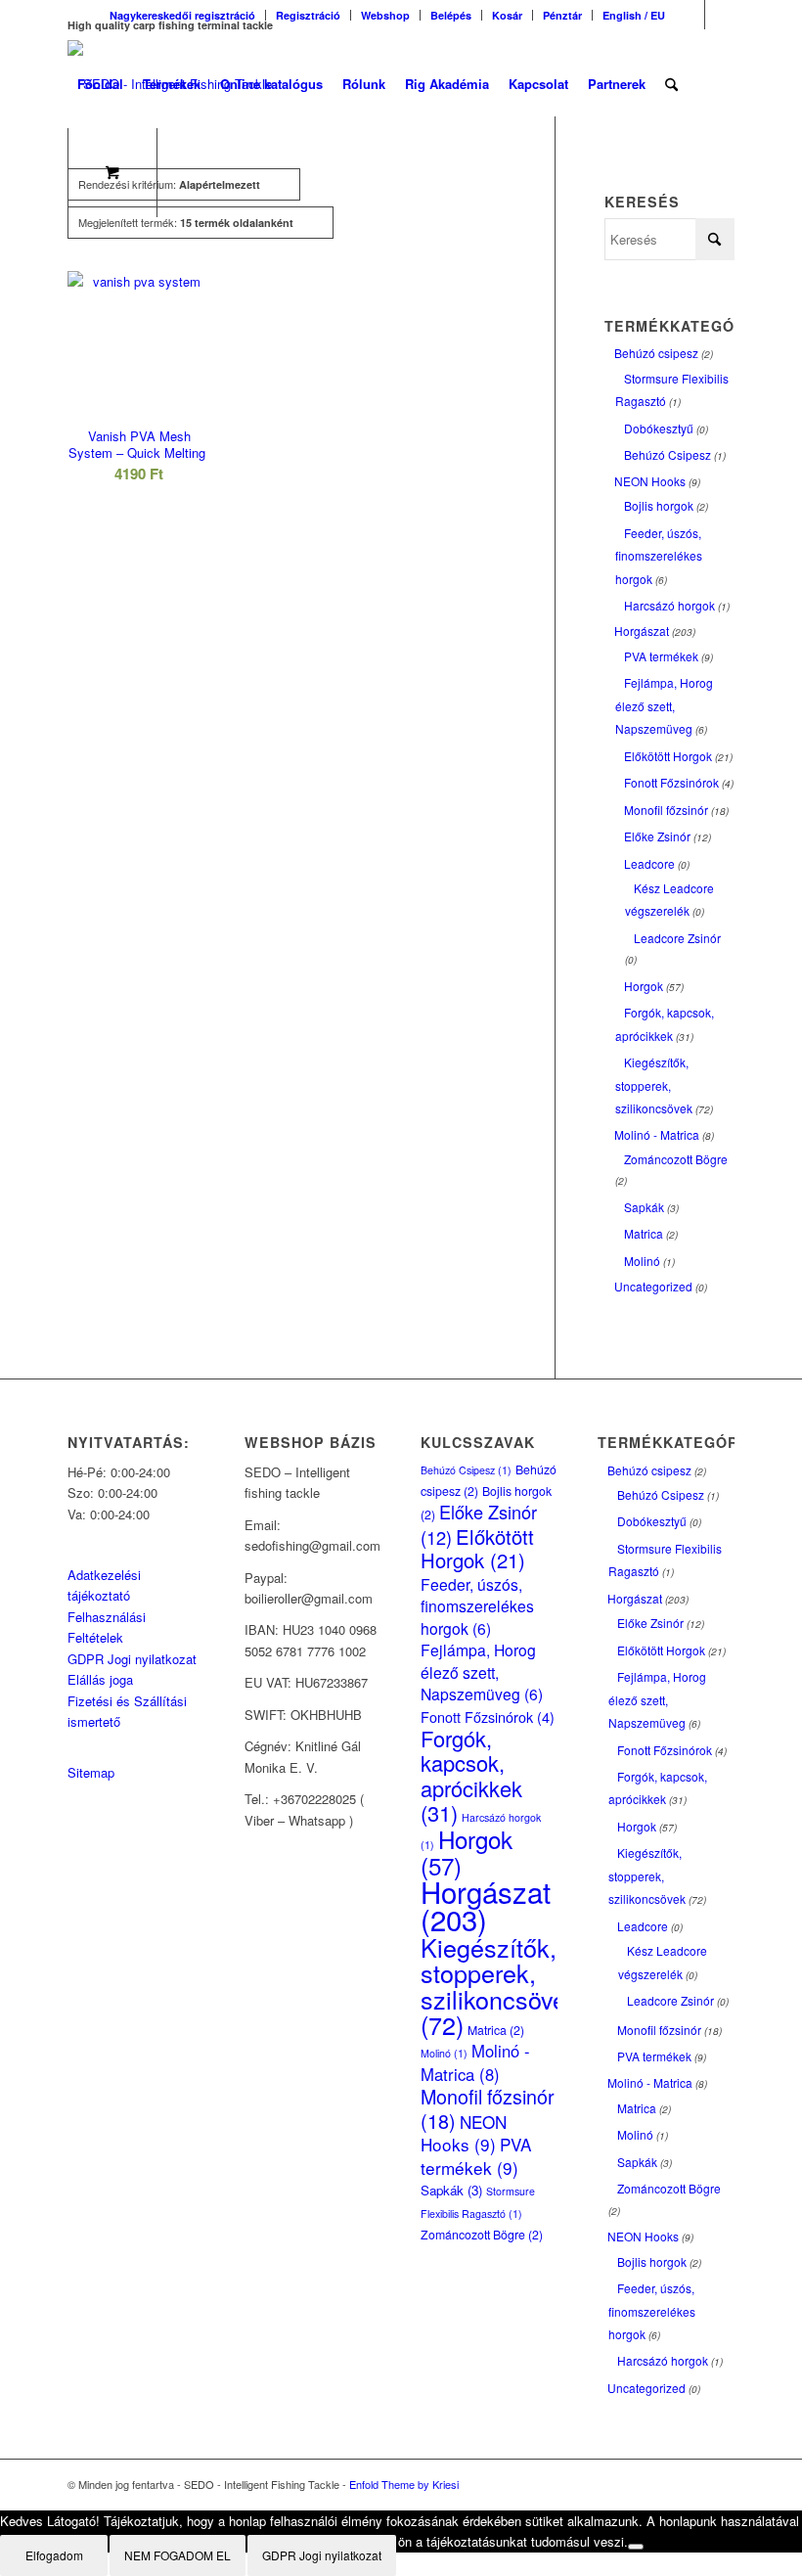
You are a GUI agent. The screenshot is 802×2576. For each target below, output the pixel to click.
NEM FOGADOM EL (178, 2555)
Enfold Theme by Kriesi (404, 2484)
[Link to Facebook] (690, 15)
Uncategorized (653, 1286)
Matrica (644, 1233)
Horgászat (642, 631)
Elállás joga (100, 1679)
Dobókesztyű (659, 428)
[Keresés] (671, 84)
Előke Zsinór (657, 836)
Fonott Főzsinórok (671, 782)
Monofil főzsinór (666, 810)
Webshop (385, 15)
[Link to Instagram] (720, 15)
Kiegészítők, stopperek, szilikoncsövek (654, 1085)
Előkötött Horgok (668, 756)
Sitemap (91, 1772)
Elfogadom (54, 2555)
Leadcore (649, 863)
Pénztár (562, 15)
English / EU (634, 15)
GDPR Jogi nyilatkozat (132, 1659)
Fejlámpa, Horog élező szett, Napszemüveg (664, 705)
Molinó (642, 1261)
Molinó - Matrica (657, 1134)
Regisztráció (308, 15)
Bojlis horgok (659, 505)
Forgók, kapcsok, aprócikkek (471, 1775)
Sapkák (644, 1207)
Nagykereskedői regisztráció (182, 15)
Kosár (507, 15)
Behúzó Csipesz (668, 454)
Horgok (644, 986)
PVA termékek (661, 656)
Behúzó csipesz (656, 353)
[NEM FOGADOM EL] (636, 2547)
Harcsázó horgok (669, 605)
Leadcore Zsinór (677, 938)
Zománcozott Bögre (676, 1159)
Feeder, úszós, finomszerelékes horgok (659, 556)
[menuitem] (183, 15)
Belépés (451, 15)
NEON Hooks (650, 481)
